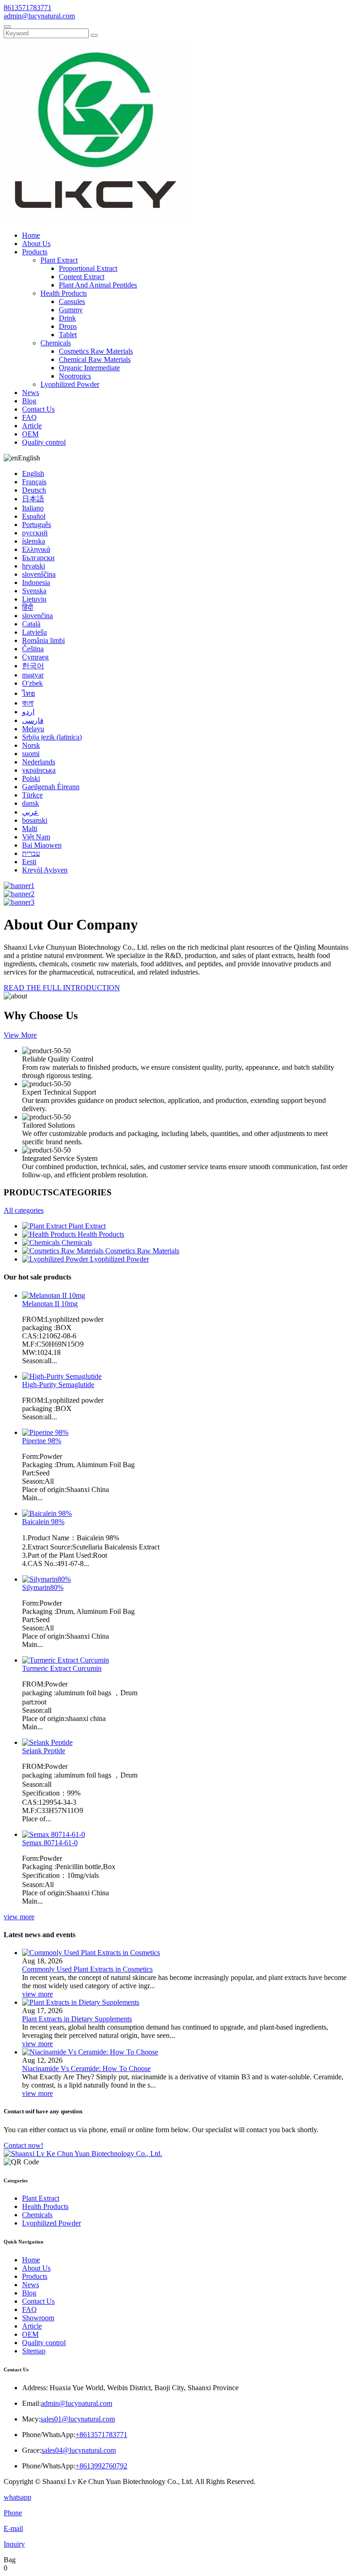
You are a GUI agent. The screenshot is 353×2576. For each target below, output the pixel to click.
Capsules (72, 301)
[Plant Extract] (45, 1226)
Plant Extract (59, 260)
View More (20, 1035)
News (31, 393)
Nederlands (39, 762)
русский (35, 533)
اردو (28, 712)
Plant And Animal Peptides (98, 285)
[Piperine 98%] (45, 1432)
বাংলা (28, 703)
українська (39, 770)
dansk (31, 803)
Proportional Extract (88, 268)
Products (35, 252)
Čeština (33, 649)
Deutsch (34, 490)
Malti (30, 829)
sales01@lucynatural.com (78, 2419)
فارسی (33, 720)
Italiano (33, 508)
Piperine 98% (42, 1441)
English (33, 473)
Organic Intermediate (89, 368)
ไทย (28, 693)
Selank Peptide (44, 1751)
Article (32, 426)
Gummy (71, 310)
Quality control (44, 442)
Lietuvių (34, 599)
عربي (30, 812)
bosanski (35, 820)
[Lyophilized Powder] (56, 1259)
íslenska (34, 541)
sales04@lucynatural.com (79, 2450)
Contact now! (23, 2145)
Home (31, 235)
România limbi (43, 640)
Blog (29, 401)
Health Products (64, 293)
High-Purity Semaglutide (58, 1385)
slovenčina (37, 616)
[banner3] (19, 902)
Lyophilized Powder (70, 384)
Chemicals (56, 343)
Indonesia (36, 582)
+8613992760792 (101, 2466)
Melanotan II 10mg (50, 1304)
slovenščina (39, 574)
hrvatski (34, 566)
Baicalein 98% (43, 1522)
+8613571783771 (101, 2435)
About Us (36, 244)
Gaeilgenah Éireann (51, 787)
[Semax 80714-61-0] (54, 1834)
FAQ (29, 417)
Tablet (68, 335)
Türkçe (32, 795)
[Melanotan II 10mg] (54, 1295)
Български (38, 558)
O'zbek (32, 683)
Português (37, 525)
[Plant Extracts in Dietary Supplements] (81, 2002)
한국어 (33, 666)
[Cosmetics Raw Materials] (64, 1251)
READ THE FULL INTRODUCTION (62, 988)
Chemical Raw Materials (95, 359)
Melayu (33, 729)
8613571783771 (28, 8)
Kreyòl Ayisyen (45, 870)
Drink (67, 318)
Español (34, 516)
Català (31, 624)
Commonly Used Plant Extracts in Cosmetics (87, 1969)
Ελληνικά (36, 549)
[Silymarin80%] (46, 1579)
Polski (31, 778)
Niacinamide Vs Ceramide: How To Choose (86, 2068)
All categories (24, 1210)
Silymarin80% (43, 1587)
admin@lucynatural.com (39, 16)
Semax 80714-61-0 (50, 1843)
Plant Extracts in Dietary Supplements (77, 2019)
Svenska (34, 591)
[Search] (7, 27)
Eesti (29, 862)
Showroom (38, 2318)
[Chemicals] (42, 1242)
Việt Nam (36, 837)
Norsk (31, 745)
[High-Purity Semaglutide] (62, 1376)
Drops (68, 326)
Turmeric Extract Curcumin (62, 1668)
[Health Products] (50, 1234)
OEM (30, 434)
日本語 (33, 499)
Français (34, 482)
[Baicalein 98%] (47, 1513)
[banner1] (19, 886)
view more (19, 1917)
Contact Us (38, 409)
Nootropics (75, 376)
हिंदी (28, 607)
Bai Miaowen (42, 845)
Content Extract (82, 277)
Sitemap (34, 2351)
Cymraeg (35, 657)
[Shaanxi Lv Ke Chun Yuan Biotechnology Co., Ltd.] (96, 220)
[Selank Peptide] (47, 1742)
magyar (33, 675)
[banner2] (19, 894)
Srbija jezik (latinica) (52, 737)
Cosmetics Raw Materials (96, 351)
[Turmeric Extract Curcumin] (65, 1660)
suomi (31, 754)
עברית (31, 853)
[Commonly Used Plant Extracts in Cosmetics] (91, 1953)
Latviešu (34, 632)
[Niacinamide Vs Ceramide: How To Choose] (90, 2052)
